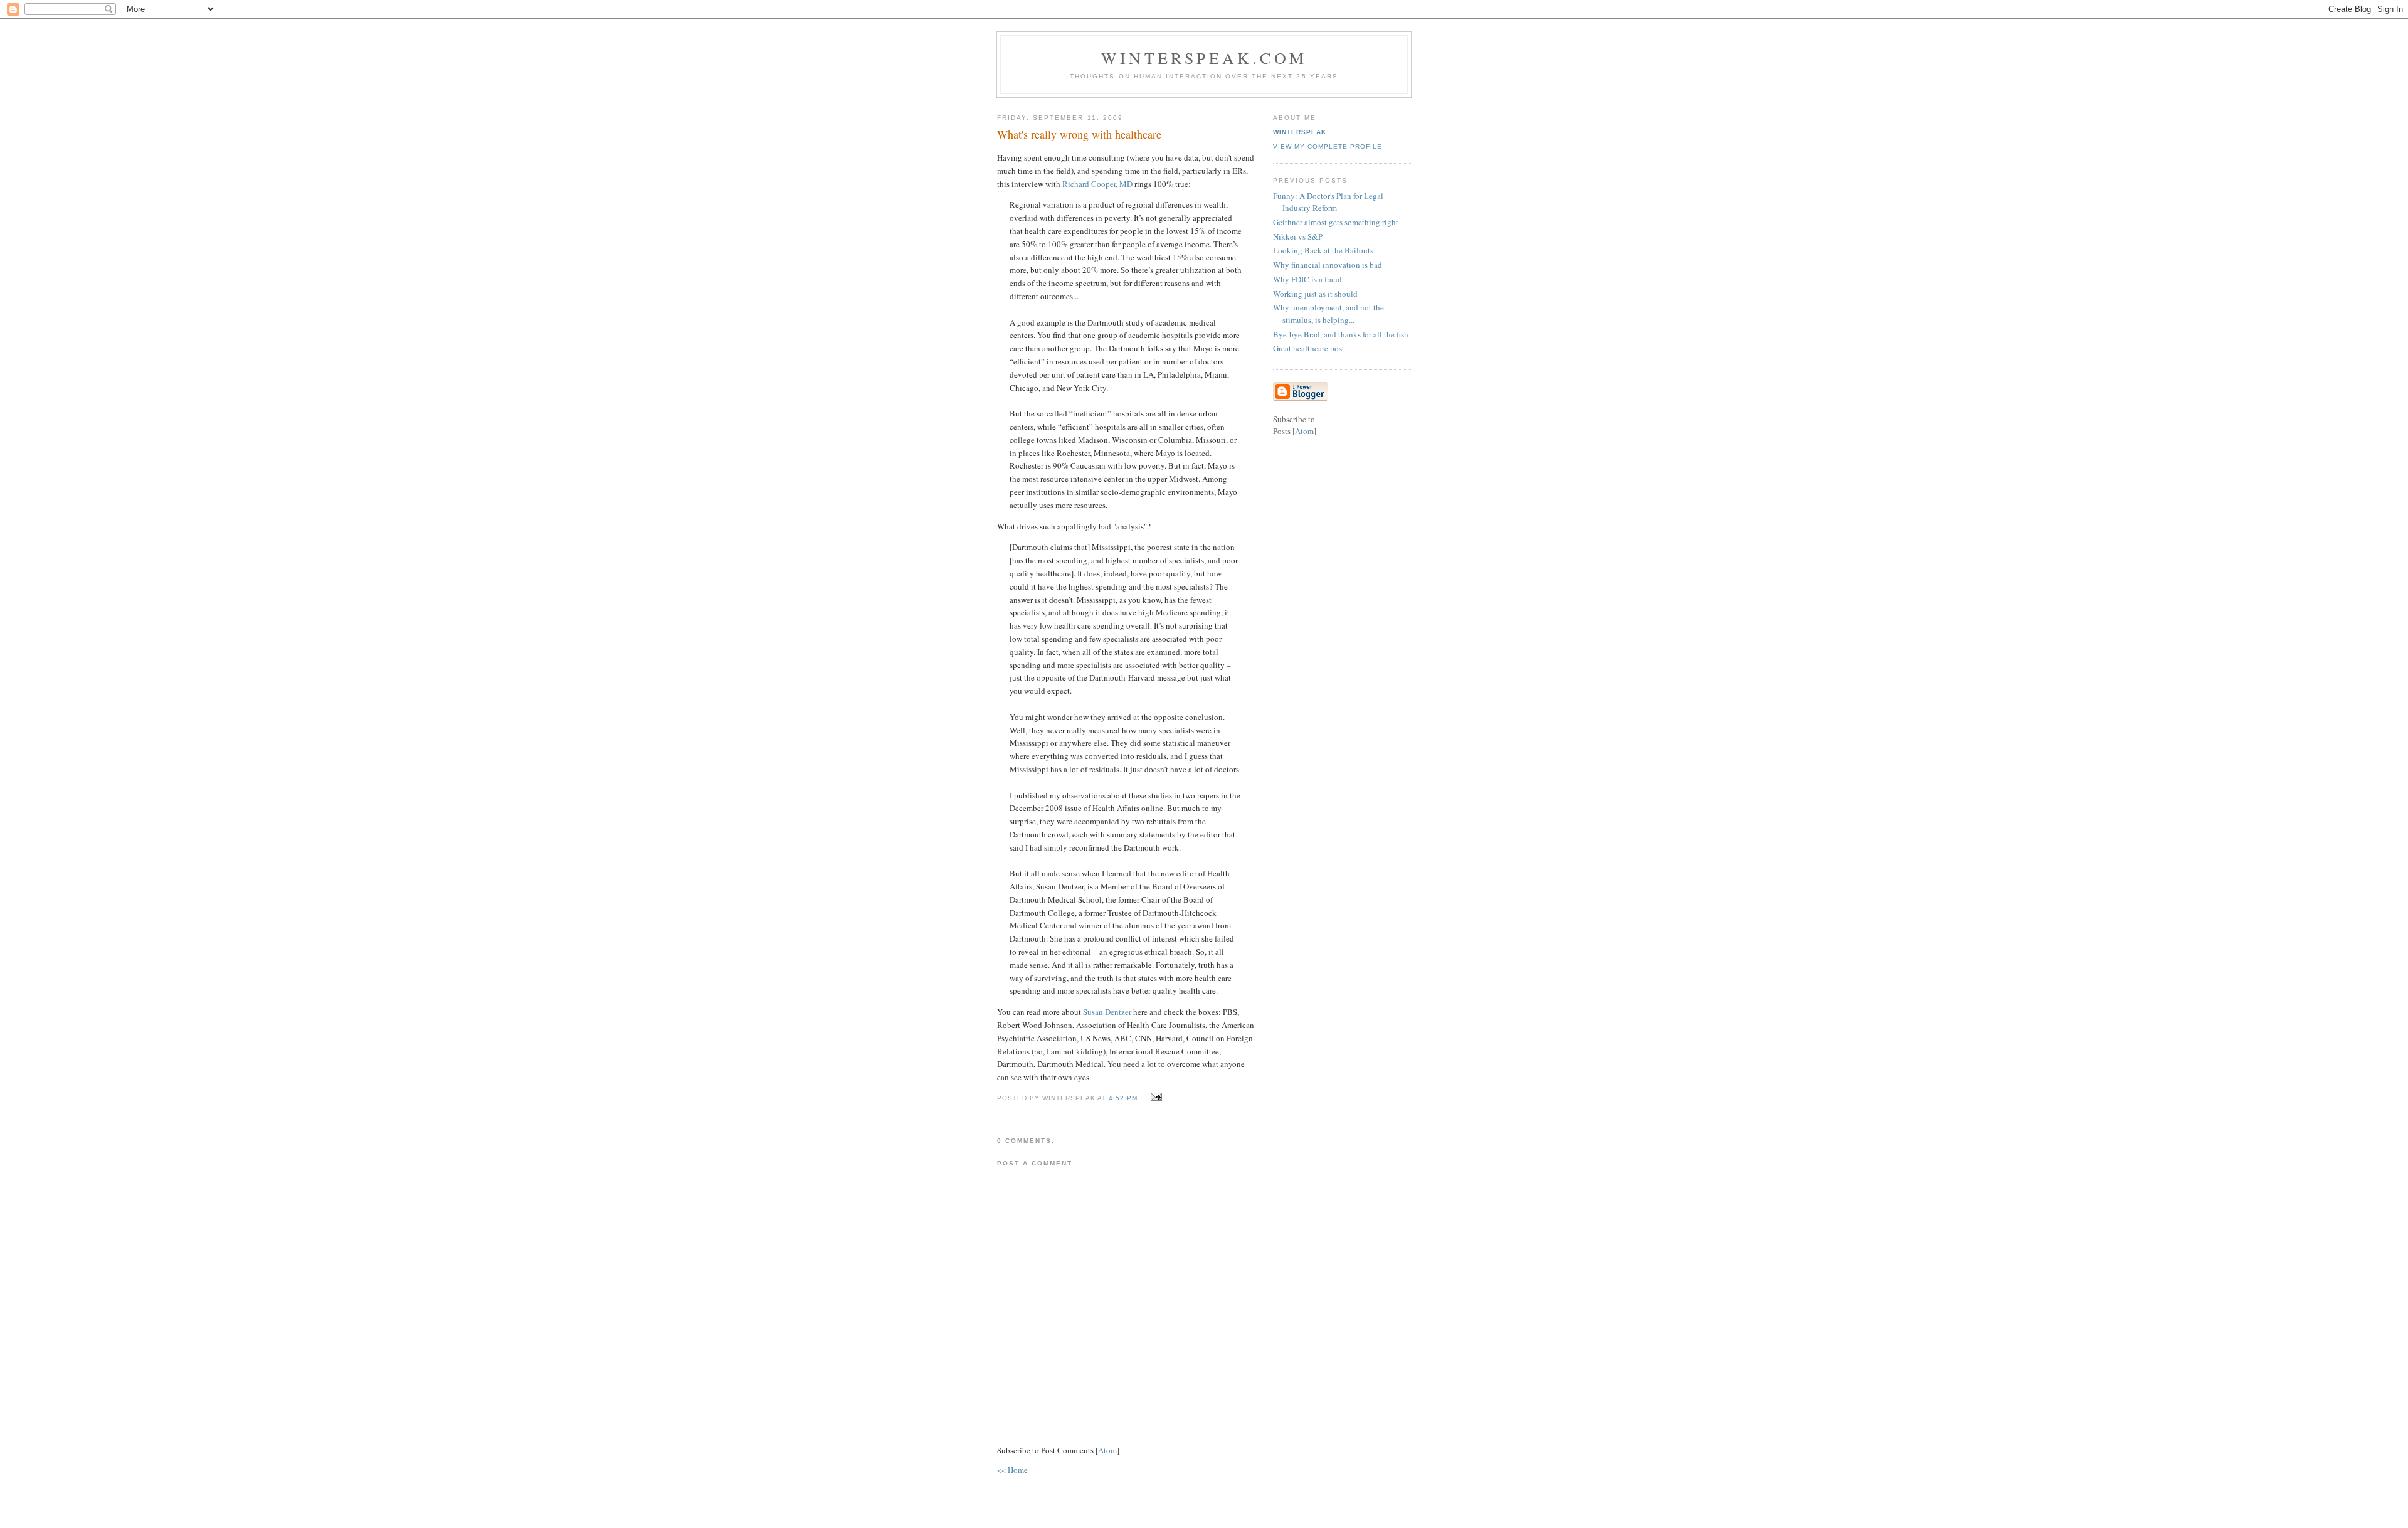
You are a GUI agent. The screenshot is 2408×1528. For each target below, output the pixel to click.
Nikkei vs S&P (1298, 236)
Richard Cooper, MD (1097, 184)
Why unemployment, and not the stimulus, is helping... (1328, 314)
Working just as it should (1315, 294)
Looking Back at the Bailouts (1323, 250)
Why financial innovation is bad (1328, 265)
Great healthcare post (1309, 348)
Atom (1107, 1450)
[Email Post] (1155, 1097)
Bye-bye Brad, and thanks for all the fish (1341, 334)
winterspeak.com (1204, 58)
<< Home (1012, 1470)
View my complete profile (1328, 146)
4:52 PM (1124, 1098)
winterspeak (1300, 132)
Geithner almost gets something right (1336, 222)
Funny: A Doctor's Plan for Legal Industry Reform (1328, 202)
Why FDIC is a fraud (1307, 279)
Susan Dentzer (1107, 1012)
